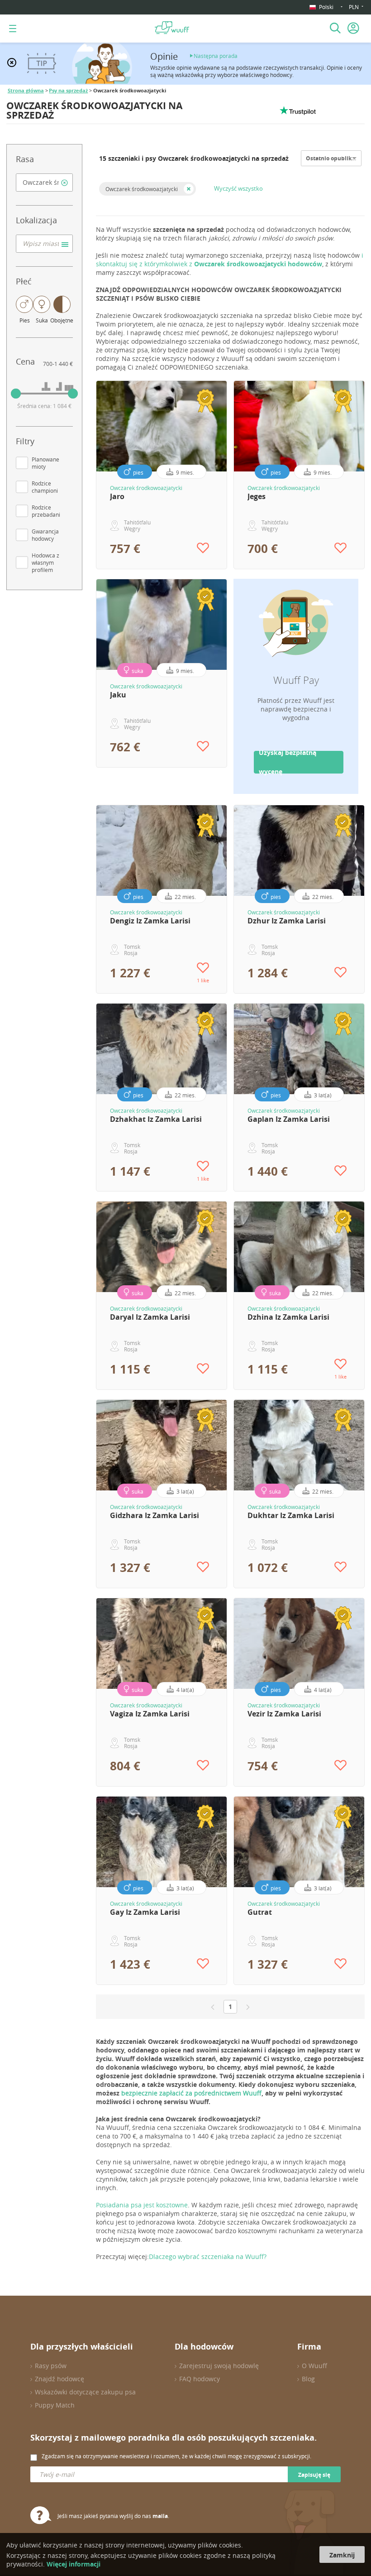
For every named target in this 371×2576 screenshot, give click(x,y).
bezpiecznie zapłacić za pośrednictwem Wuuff (191, 2093)
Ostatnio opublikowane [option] (338, 158)
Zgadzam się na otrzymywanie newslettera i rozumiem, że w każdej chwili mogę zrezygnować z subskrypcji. (176, 2456)
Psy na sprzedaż (68, 91)
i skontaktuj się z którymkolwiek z (230, 260)
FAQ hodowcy (200, 2379)
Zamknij (342, 2555)
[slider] (16, 394)
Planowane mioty (45, 463)
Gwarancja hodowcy (45, 535)
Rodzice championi (45, 487)
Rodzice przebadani (46, 511)
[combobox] (44, 183)
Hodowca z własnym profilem (45, 562)
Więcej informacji (74, 2564)
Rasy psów (51, 2366)
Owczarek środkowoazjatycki (142, 189)
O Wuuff (314, 2366)
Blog (308, 2379)
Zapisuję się (314, 2475)
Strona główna (26, 91)
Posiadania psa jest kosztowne (142, 2205)
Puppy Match (55, 2405)
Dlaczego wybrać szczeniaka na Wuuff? (208, 2256)
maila (160, 2516)
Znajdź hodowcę (59, 2379)
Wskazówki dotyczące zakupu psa (85, 2392)
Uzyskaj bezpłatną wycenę (288, 762)
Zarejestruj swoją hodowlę (219, 2366)
